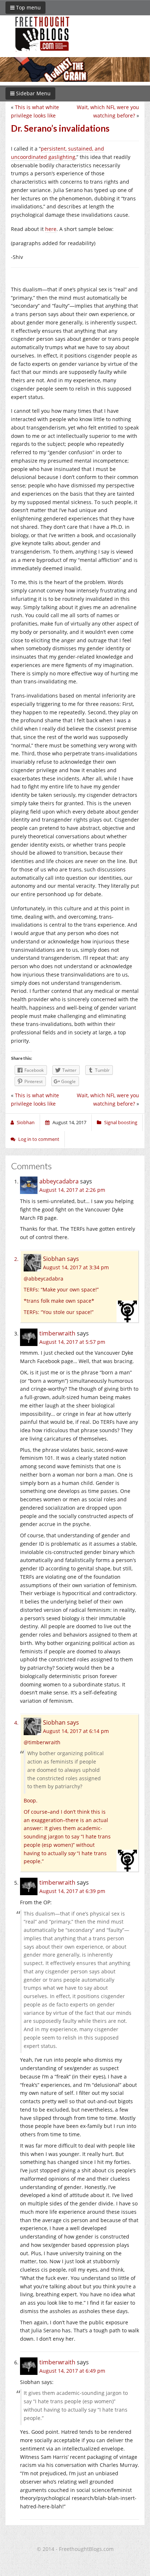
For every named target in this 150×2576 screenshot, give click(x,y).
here (51, 229)
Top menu (28, 7)
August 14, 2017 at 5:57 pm (72, 1342)
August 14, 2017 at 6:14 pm (76, 1731)
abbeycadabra (59, 1181)
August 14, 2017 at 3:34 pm (76, 1267)
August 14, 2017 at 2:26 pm (72, 1190)
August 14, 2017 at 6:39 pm (72, 1891)
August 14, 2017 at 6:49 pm (72, 2371)
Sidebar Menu (33, 93)
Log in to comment (39, 1139)
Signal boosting (121, 1122)
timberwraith (57, 1333)
